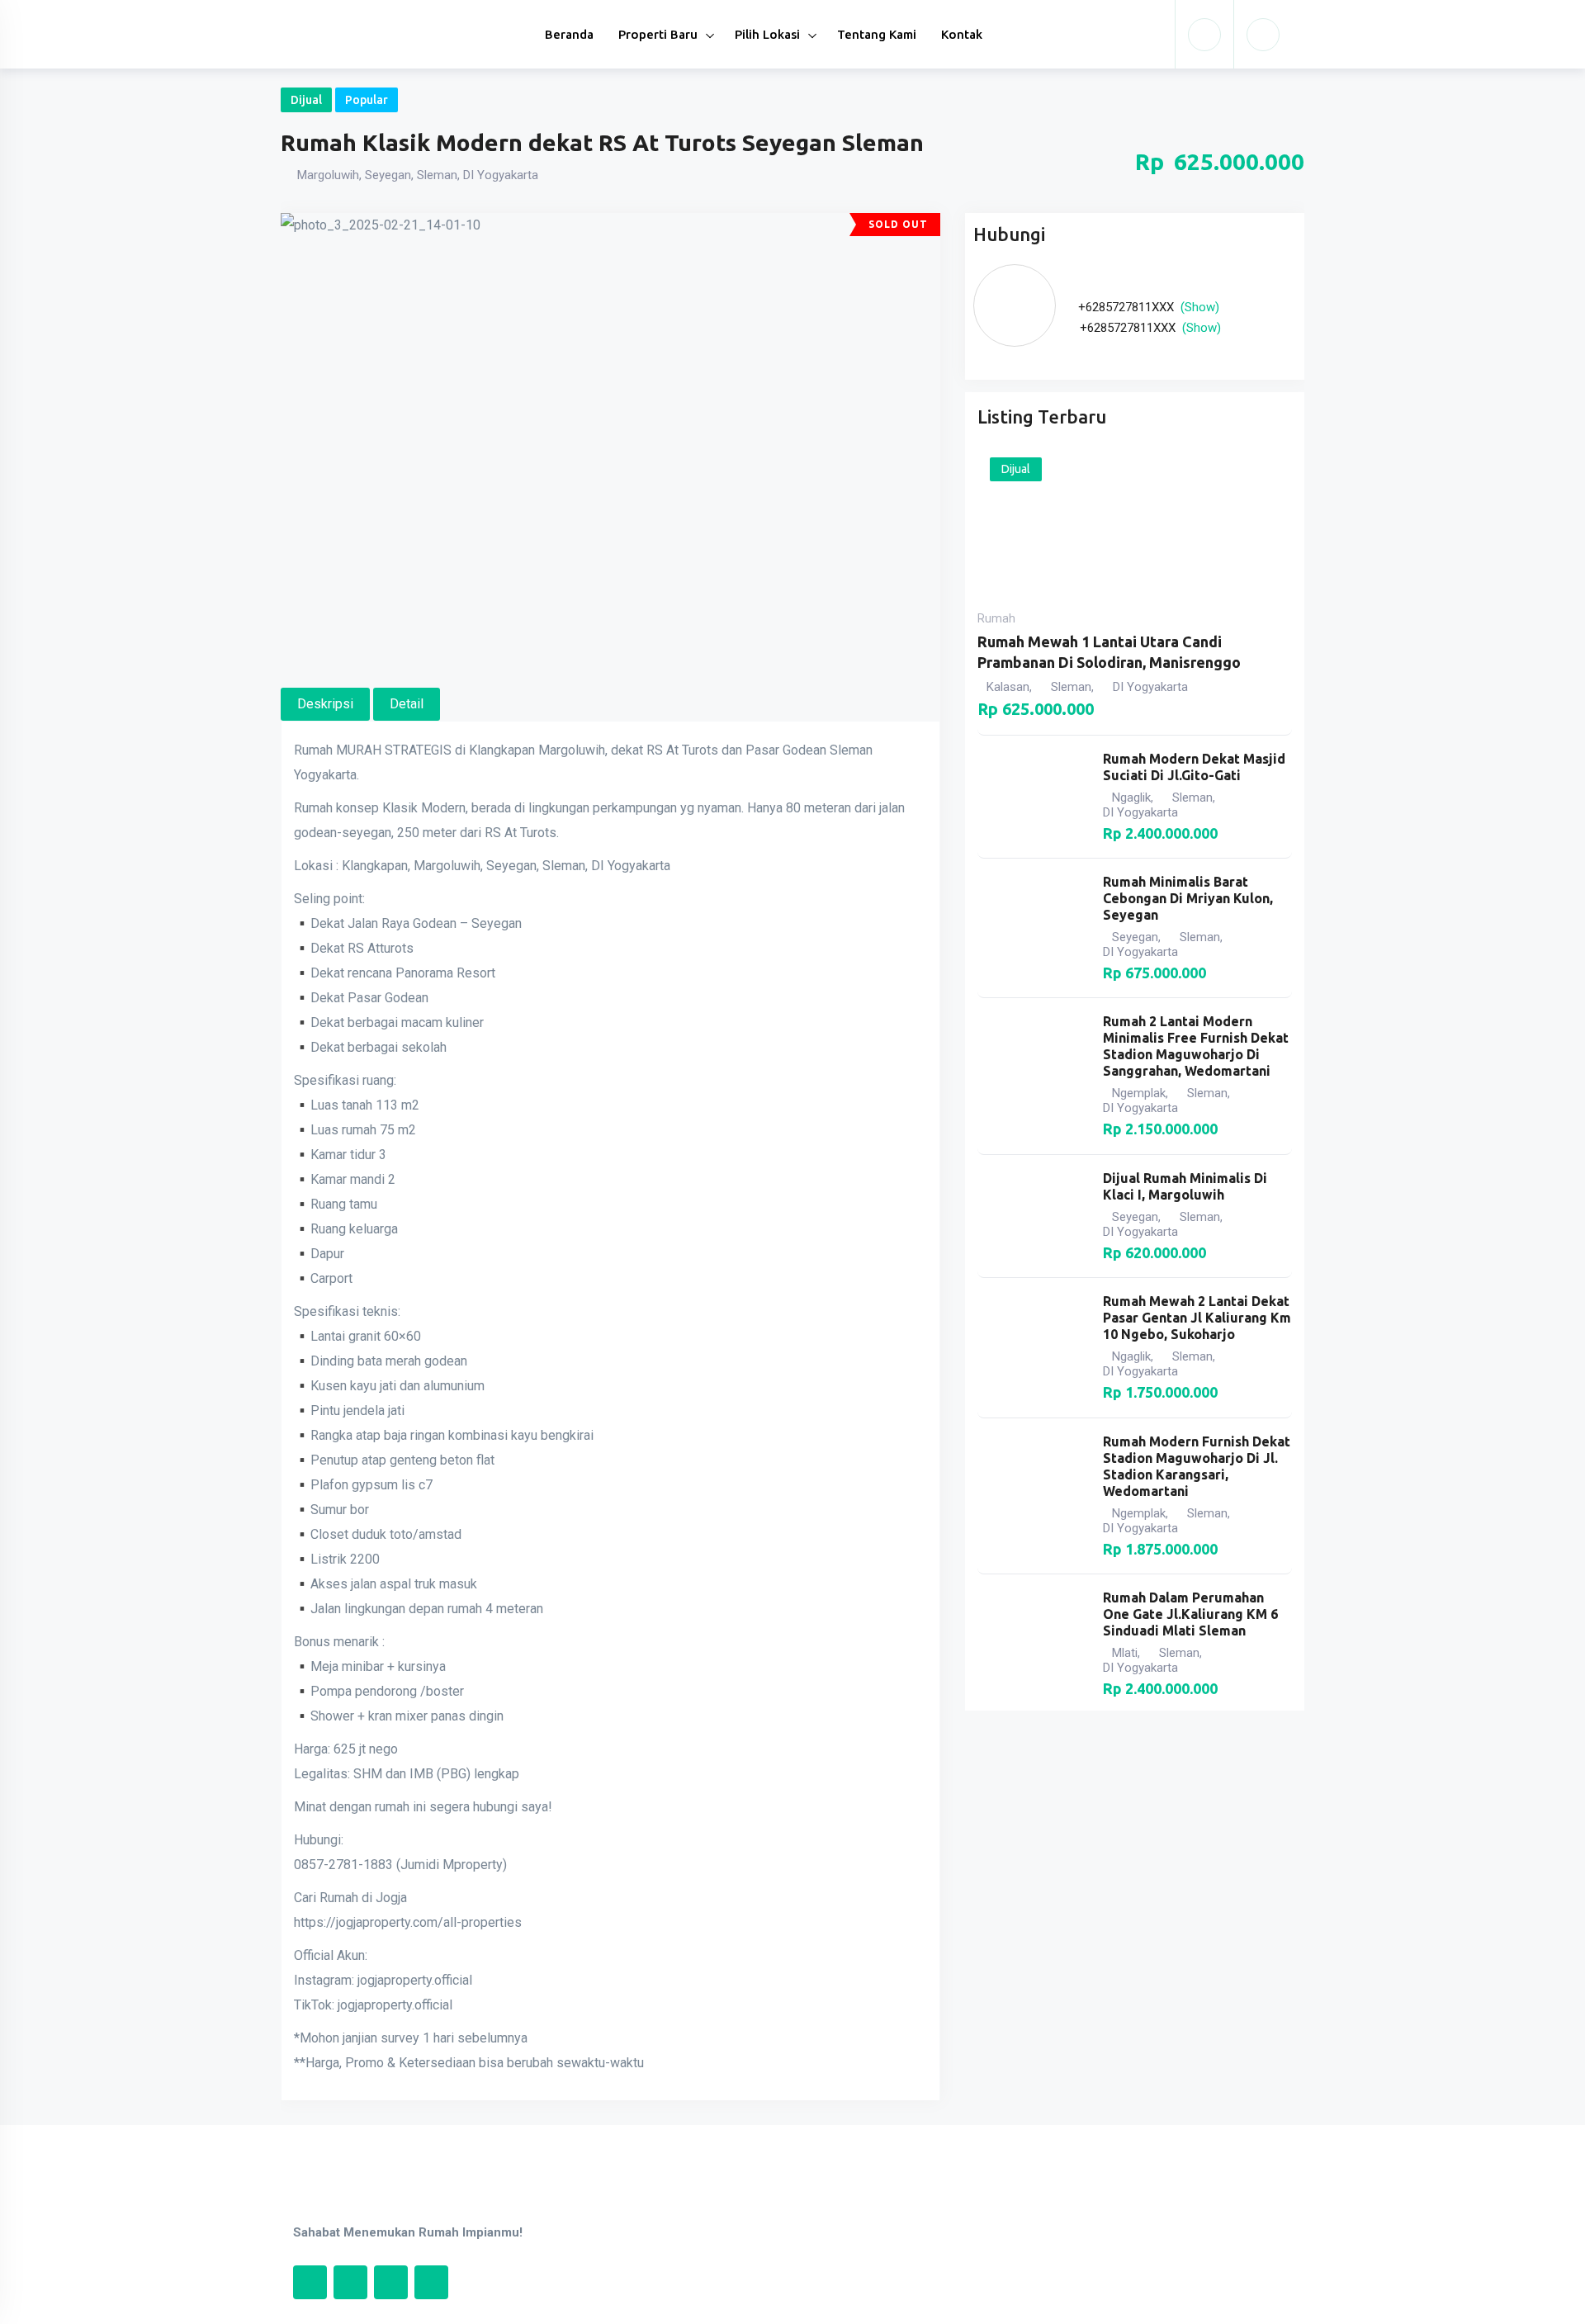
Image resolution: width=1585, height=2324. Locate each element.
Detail (407, 704)
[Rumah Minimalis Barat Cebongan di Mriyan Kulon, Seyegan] (1032, 928)
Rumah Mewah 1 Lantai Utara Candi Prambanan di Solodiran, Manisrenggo (1109, 652)
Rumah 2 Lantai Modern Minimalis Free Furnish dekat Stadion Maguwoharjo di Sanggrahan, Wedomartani (1196, 1046)
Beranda (569, 34)
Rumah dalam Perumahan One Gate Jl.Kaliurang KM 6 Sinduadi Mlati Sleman (1190, 1614)
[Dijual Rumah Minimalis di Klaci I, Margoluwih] (1032, 1216)
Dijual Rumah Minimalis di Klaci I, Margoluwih (1185, 1186)
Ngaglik (1131, 798)
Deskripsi (325, 704)
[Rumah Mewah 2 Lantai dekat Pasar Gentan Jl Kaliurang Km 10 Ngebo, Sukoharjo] (1032, 1347)
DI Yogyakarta (1150, 687)
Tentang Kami (877, 34)
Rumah (996, 618)
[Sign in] (1204, 35)
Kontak (962, 34)
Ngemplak (1139, 1093)
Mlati (1125, 1653)
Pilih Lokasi (767, 34)
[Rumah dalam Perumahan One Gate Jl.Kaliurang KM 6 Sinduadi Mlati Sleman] (1032, 1644)
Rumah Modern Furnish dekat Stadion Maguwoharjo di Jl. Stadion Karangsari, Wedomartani (1197, 1466)
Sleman (1071, 687)
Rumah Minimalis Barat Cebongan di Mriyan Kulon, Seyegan (1188, 898)
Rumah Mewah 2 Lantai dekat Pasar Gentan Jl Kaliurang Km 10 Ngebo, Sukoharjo (1197, 1318)
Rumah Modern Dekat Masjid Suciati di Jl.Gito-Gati (1194, 767)
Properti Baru (658, 34)
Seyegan (1135, 937)
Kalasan (1008, 687)
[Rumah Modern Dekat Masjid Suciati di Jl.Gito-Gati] (1032, 797)
